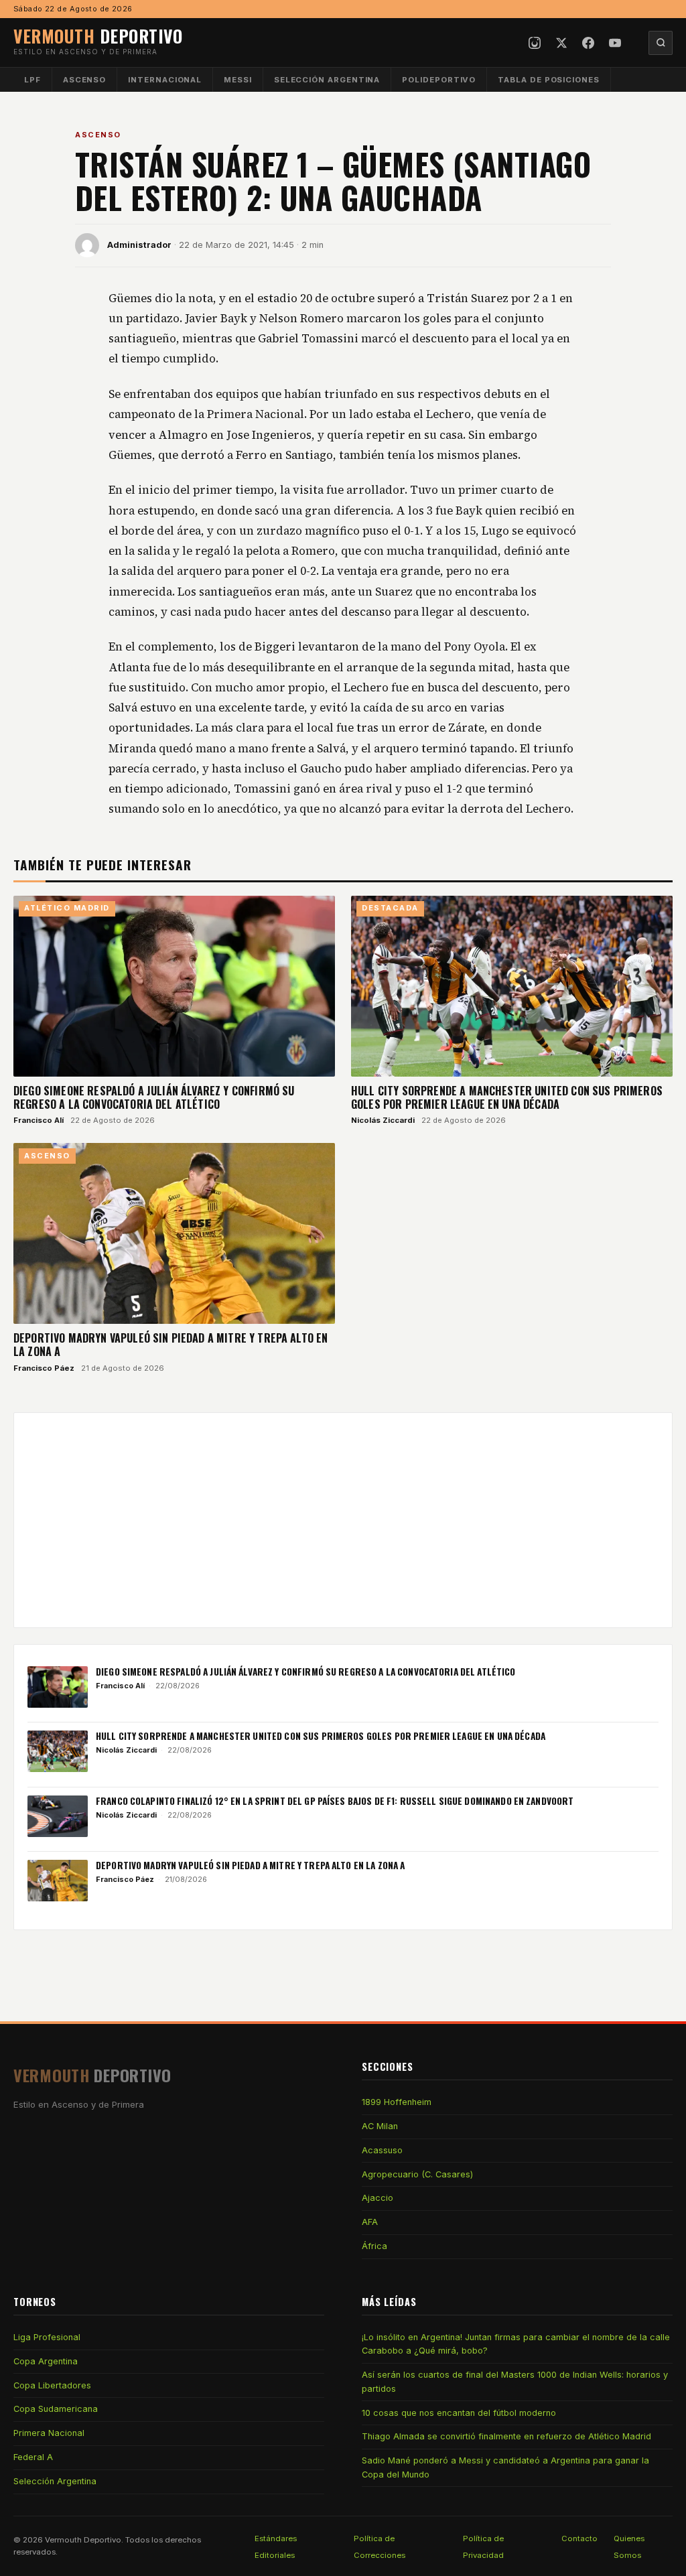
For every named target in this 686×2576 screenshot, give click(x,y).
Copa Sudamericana (56, 2409)
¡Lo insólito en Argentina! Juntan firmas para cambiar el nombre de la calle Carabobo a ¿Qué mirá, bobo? (516, 2344)
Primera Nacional (49, 2433)
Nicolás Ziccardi (383, 1120)
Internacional (165, 80)
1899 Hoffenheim (397, 2102)
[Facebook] (588, 43)
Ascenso (84, 80)
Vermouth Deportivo (83, 2540)
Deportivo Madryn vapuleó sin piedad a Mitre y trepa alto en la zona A (170, 1345)
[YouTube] (615, 43)
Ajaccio (378, 2198)
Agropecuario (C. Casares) (417, 2174)
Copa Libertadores (52, 2385)
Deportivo (98, 36)
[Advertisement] (343, 1520)
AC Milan (380, 2126)
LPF (32, 80)
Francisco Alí (39, 1120)
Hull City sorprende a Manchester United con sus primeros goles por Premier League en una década (507, 1097)
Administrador (139, 245)
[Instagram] (535, 43)
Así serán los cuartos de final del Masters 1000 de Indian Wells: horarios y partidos (515, 2381)
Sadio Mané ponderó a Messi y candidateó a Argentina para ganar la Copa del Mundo (505, 2467)
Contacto (579, 2538)
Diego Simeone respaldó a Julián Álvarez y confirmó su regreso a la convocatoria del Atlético (154, 1097)
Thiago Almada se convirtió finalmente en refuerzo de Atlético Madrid (506, 2436)
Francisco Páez (44, 1368)
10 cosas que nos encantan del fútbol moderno (459, 2413)
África (374, 2246)
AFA (370, 2222)
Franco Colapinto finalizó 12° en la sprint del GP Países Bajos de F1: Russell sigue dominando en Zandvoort (335, 1801)
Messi (238, 80)
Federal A (33, 2457)
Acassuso (382, 2150)
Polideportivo (439, 80)
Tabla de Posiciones (549, 80)
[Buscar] (661, 43)
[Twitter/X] (561, 43)
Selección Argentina (327, 80)
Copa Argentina (46, 2361)
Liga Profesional (47, 2337)
